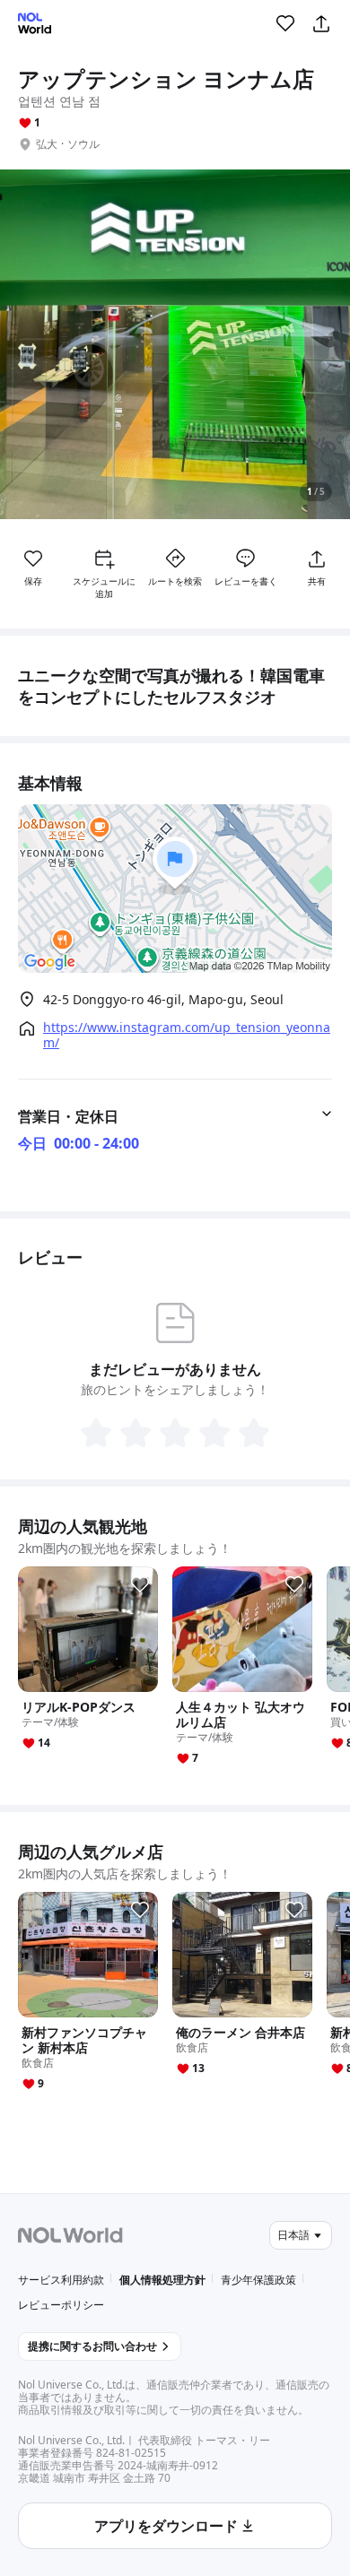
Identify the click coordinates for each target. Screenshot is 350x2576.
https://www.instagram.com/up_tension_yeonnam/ (187, 1035)
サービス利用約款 (61, 2280)
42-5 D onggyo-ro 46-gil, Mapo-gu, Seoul (163, 999)
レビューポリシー (61, 2305)
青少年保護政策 (258, 2280)
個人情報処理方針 (162, 2280)
